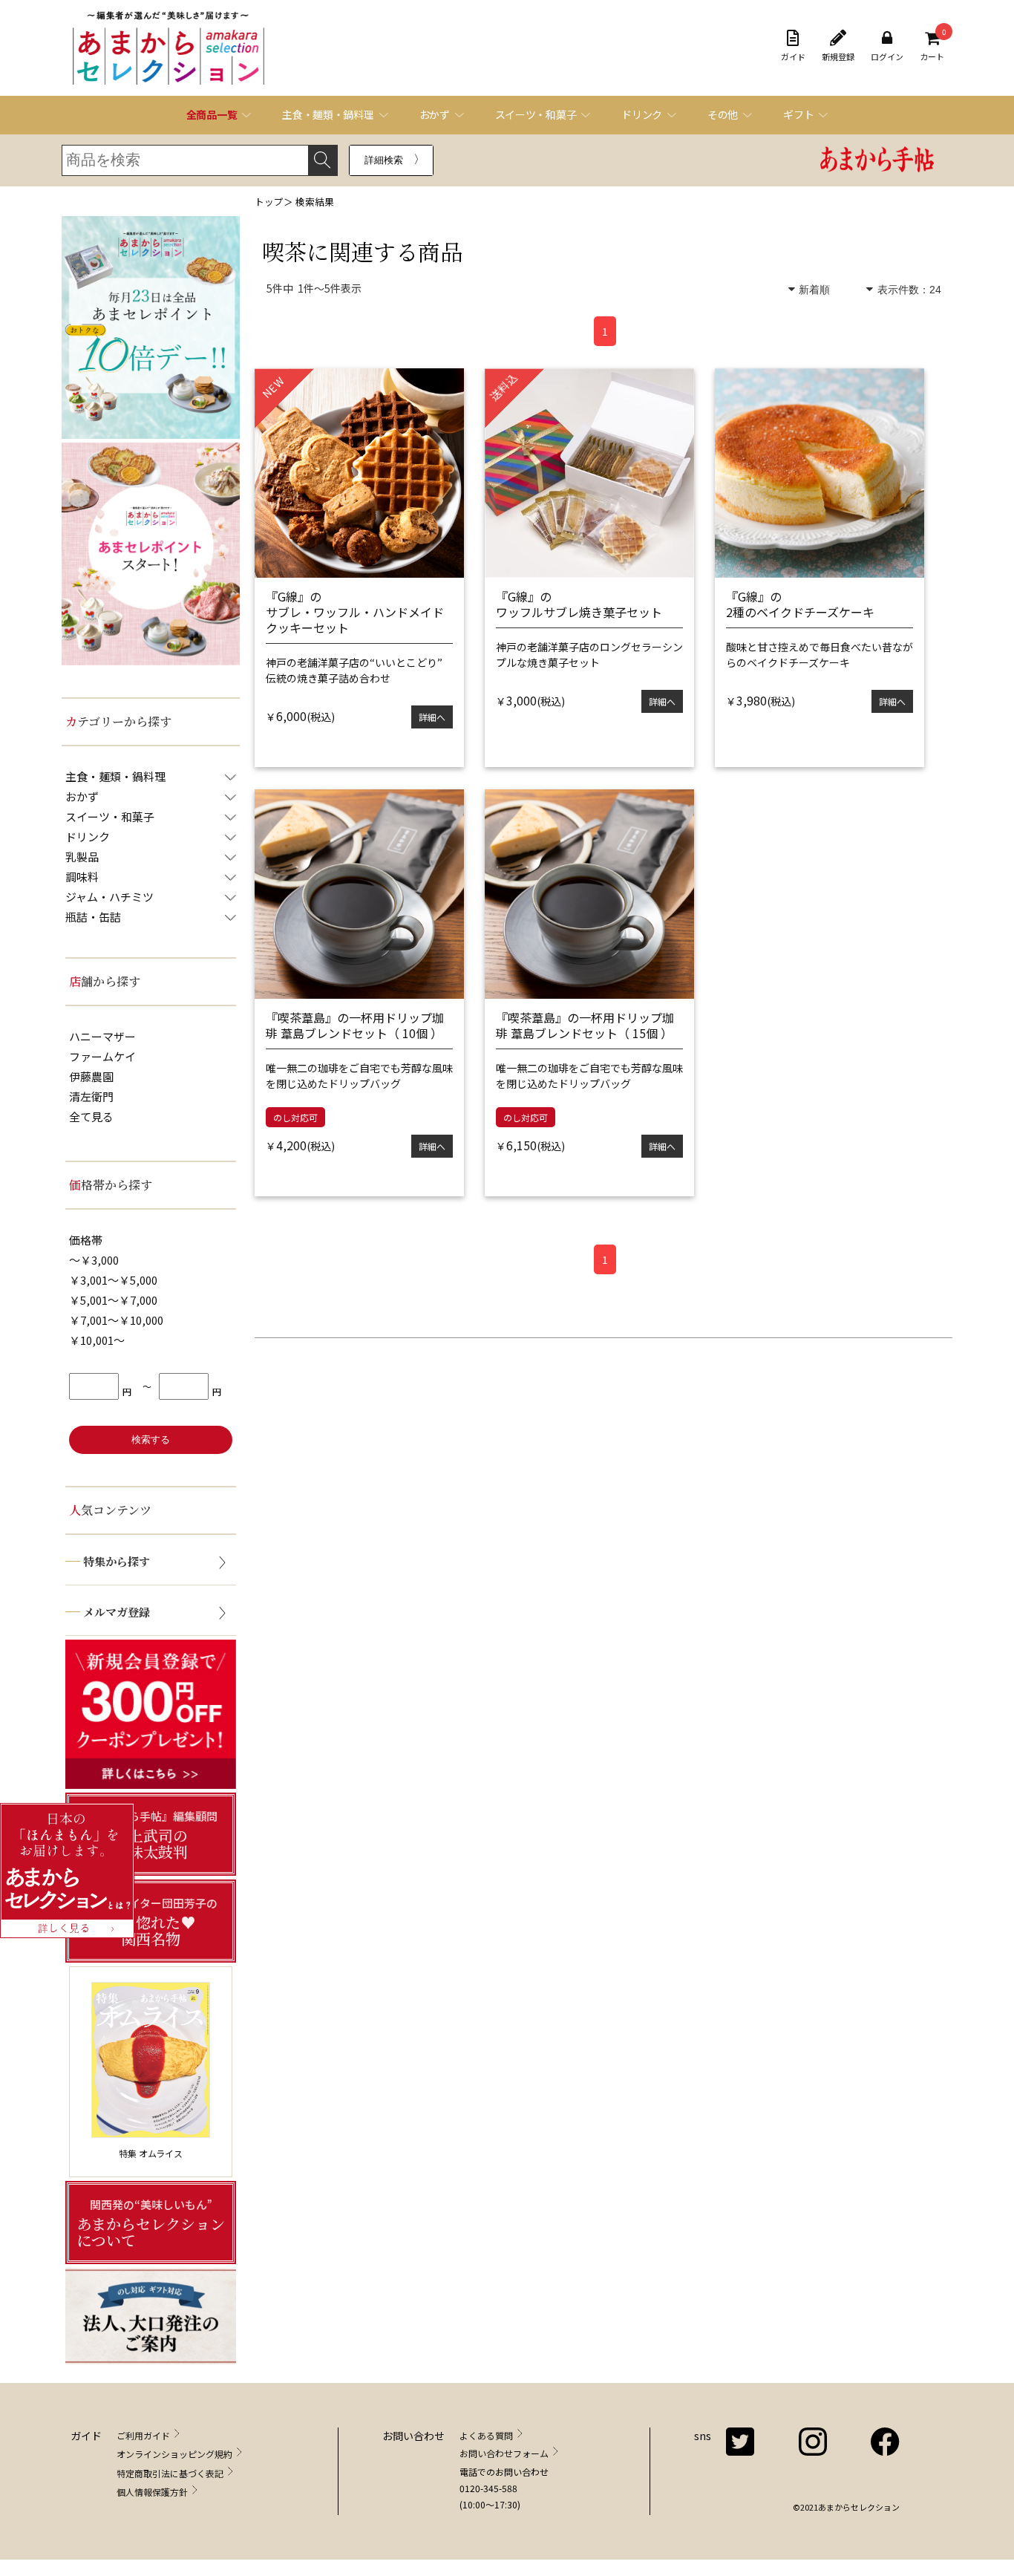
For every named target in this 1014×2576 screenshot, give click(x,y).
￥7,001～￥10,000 (116, 1320)
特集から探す (117, 1561)
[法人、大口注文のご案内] (151, 2316)
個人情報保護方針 (152, 2492)
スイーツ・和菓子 (110, 816)
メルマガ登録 (117, 1612)
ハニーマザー (102, 1036)
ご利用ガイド (143, 2435)
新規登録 (838, 56)
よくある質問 (486, 2435)
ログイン (887, 56)
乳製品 (82, 857)
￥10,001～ (97, 1340)
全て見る (91, 1116)
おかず (82, 796)
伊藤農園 (91, 1076)
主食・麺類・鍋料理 (115, 776)
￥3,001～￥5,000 (113, 1280)
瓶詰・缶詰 (93, 917)
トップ (269, 202)
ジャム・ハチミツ (109, 897)
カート (932, 46)
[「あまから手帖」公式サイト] (877, 161)
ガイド (793, 56)
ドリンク (88, 837)
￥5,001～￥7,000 (113, 1300)
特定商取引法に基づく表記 (170, 2473)
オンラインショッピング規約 (174, 2454)
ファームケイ (102, 1056)
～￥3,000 (94, 1260)
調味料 (82, 877)
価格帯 (86, 1240)
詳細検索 (384, 160)
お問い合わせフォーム (504, 2453)
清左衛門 (91, 1096)
